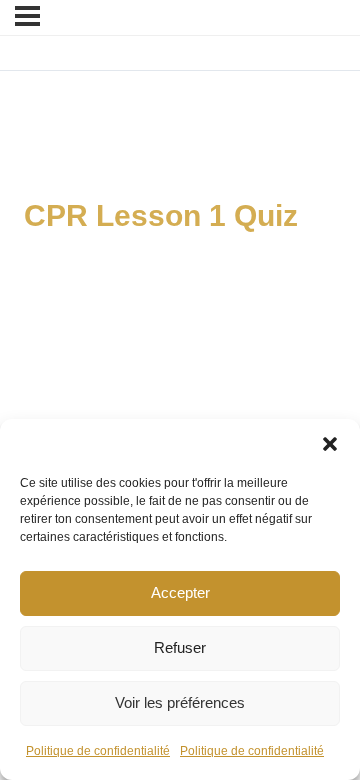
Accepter (180, 592)
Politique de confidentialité (98, 751)
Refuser (180, 647)
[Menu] (27, 16)
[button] (330, 444)
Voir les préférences (180, 702)
